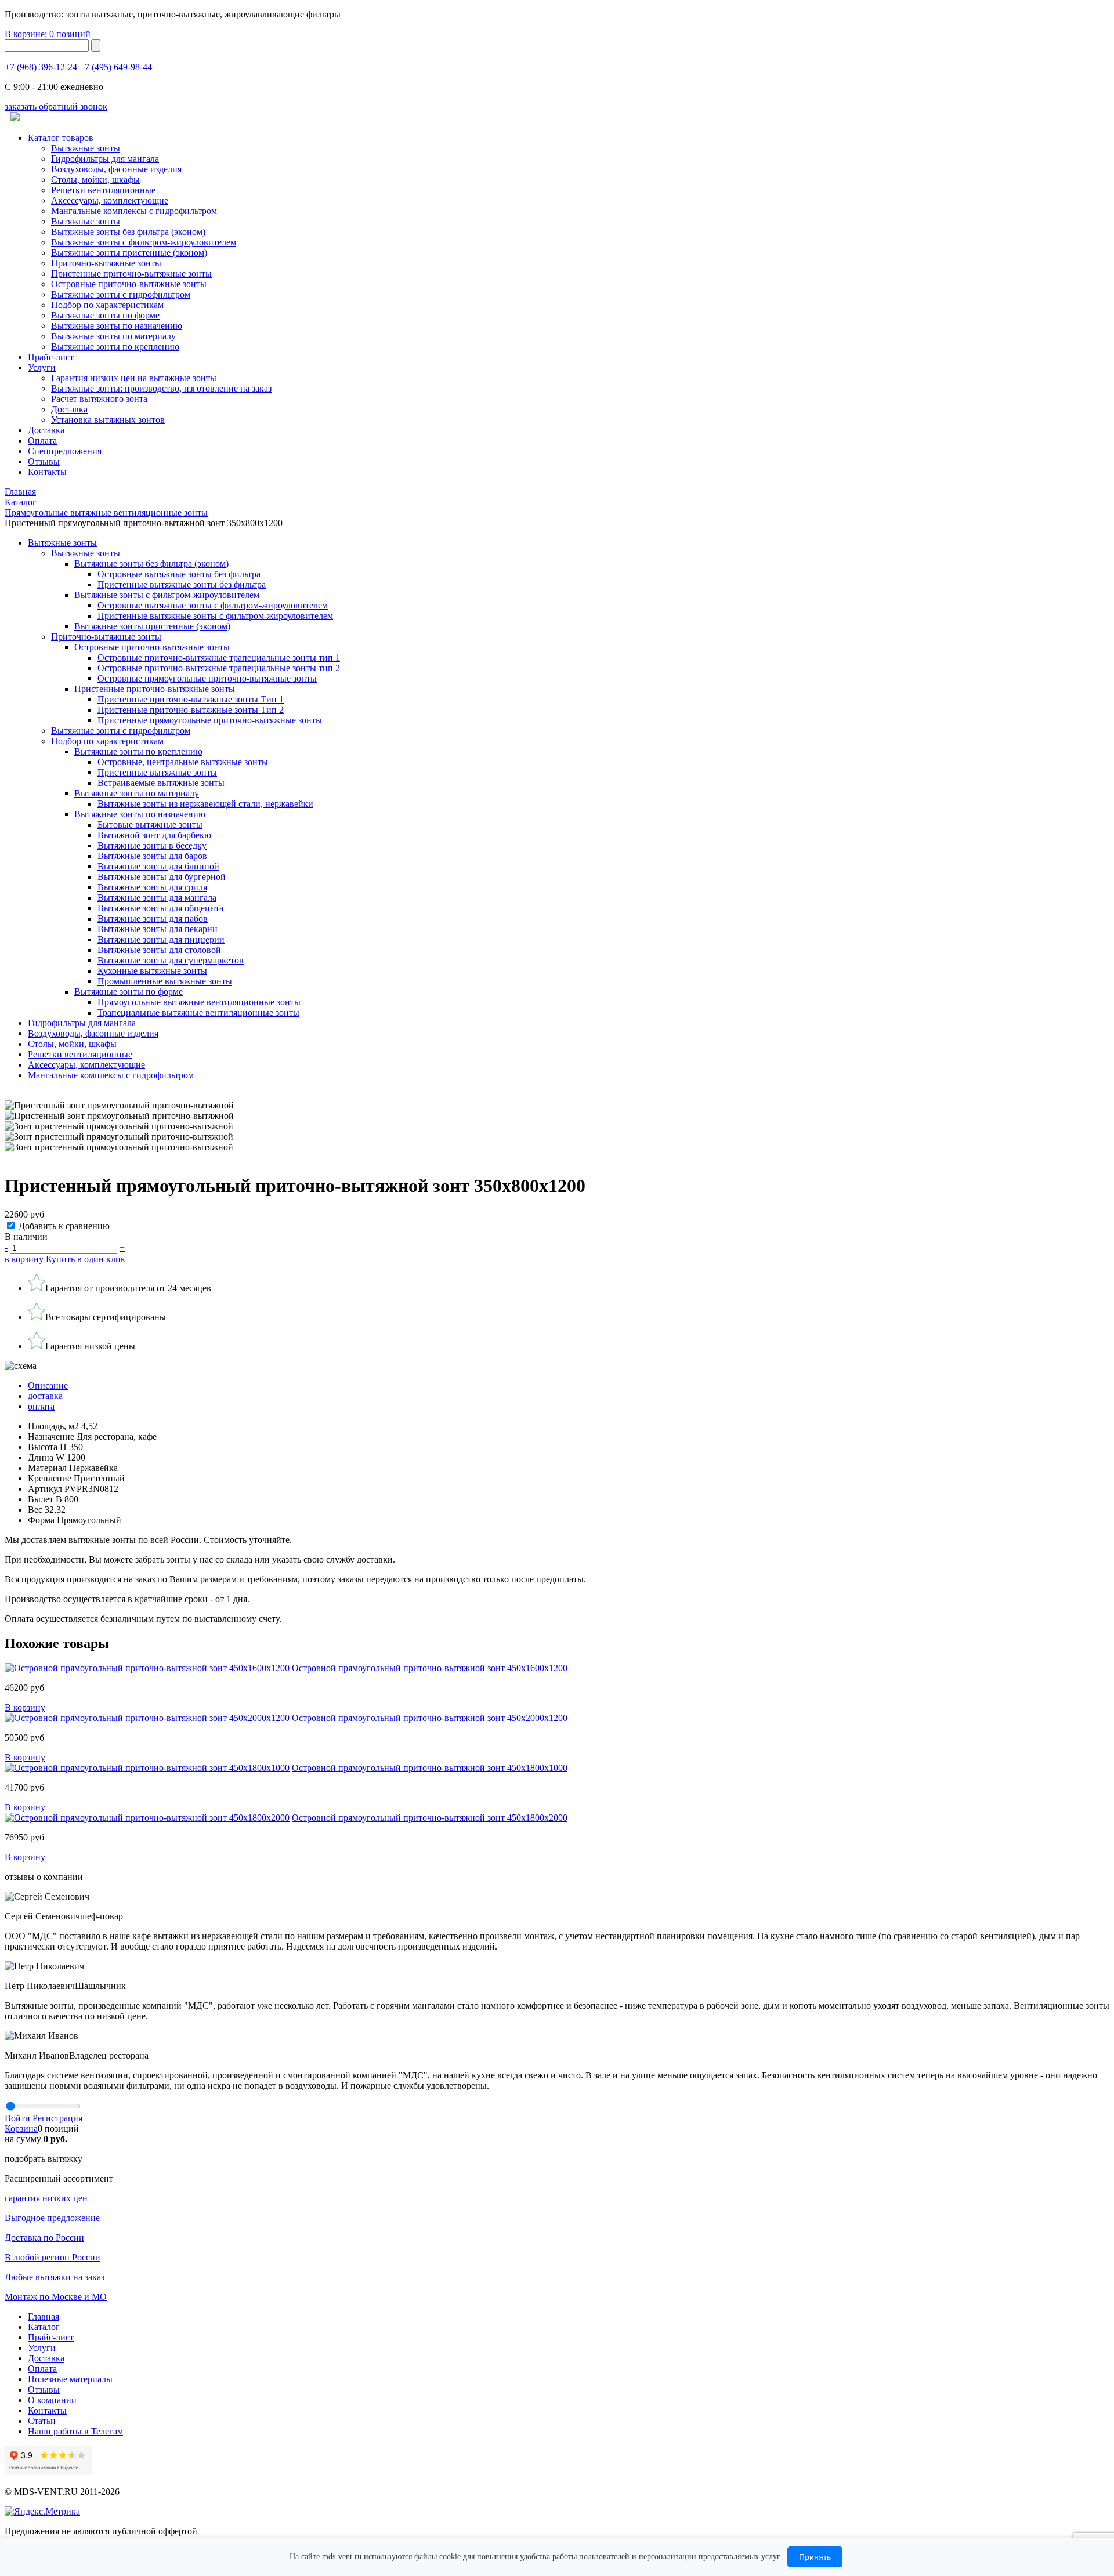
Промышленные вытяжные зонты (165, 981)
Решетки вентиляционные (103, 190)
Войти (19, 2118)
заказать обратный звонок (56, 106)
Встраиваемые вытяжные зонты (161, 783)
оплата (41, 1406)
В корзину (25, 1707)
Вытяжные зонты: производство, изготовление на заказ (161, 388)
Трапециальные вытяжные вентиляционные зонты (198, 1012)
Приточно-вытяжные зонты (106, 637)
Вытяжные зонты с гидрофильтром (121, 731)
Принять (815, 2557)
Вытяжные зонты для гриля (152, 887)
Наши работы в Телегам (75, 2431)
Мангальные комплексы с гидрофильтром (134, 211)
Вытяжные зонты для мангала (157, 898)
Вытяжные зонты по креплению (115, 347)
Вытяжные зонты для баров (152, 856)
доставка (45, 1396)
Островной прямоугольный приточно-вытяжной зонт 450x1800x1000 (430, 1768)
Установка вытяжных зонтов (108, 420)
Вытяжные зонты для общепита (160, 908)
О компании (52, 2400)
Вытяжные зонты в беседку (152, 845)
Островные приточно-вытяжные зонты (129, 284)
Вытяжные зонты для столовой (159, 950)
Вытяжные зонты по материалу (113, 336)
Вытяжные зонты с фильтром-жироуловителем (144, 242)
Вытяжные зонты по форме (105, 315)
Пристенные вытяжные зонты (157, 772)
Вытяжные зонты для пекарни (158, 929)
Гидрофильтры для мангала (105, 159)
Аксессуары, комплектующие (110, 200)
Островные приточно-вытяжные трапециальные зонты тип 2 (219, 668)
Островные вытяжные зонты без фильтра (179, 574)
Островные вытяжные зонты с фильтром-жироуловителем (213, 605)
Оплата (42, 441)
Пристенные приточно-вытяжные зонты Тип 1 (191, 699)
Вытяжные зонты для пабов (153, 919)
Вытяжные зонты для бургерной (162, 877)
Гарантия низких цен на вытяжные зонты (134, 378)
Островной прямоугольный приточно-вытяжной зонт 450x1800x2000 (430, 1818)
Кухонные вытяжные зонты (152, 971)
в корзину (24, 1259)
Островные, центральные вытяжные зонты (183, 762)
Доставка (69, 409)
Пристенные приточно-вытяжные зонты (131, 273)
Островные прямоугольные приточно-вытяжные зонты (207, 678)
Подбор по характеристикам (107, 741)
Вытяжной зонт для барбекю (154, 835)
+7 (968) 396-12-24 (41, 67)
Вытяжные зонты (86, 148)
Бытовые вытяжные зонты (150, 825)
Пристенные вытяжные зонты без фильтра (182, 584)
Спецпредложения (65, 451)
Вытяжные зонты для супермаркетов (171, 960)
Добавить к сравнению (64, 1226)
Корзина (21, 2128)
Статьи (42, 2421)
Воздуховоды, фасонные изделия (116, 169)
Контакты (47, 472)
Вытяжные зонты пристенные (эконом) (129, 253)
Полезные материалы (70, 2379)
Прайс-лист (51, 357)
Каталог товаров (61, 138)
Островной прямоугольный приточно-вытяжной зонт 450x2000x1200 (430, 1718)
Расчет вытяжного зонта (99, 399)
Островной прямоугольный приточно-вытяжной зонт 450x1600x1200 (430, 1668)
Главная (44, 2316)
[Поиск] (96, 46)
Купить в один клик (86, 1259)
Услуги (42, 367)
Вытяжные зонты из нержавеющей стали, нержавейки (205, 804)
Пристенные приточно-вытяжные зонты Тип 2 (191, 710)
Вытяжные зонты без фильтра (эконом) (128, 232)
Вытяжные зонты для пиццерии (161, 939)
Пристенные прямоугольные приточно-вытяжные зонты (210, 720)
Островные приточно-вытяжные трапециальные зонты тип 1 (219, 657)
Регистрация (57, 2118)
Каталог (44, 2327)
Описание (48, 1385)
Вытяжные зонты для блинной (158, 866)
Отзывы (44, 461)
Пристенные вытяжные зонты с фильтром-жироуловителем (215, 616)
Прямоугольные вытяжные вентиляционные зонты (199, 1002)
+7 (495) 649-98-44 (116, 67)
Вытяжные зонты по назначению (117, 326)
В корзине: (48, 34)
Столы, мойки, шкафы (95, 180)
